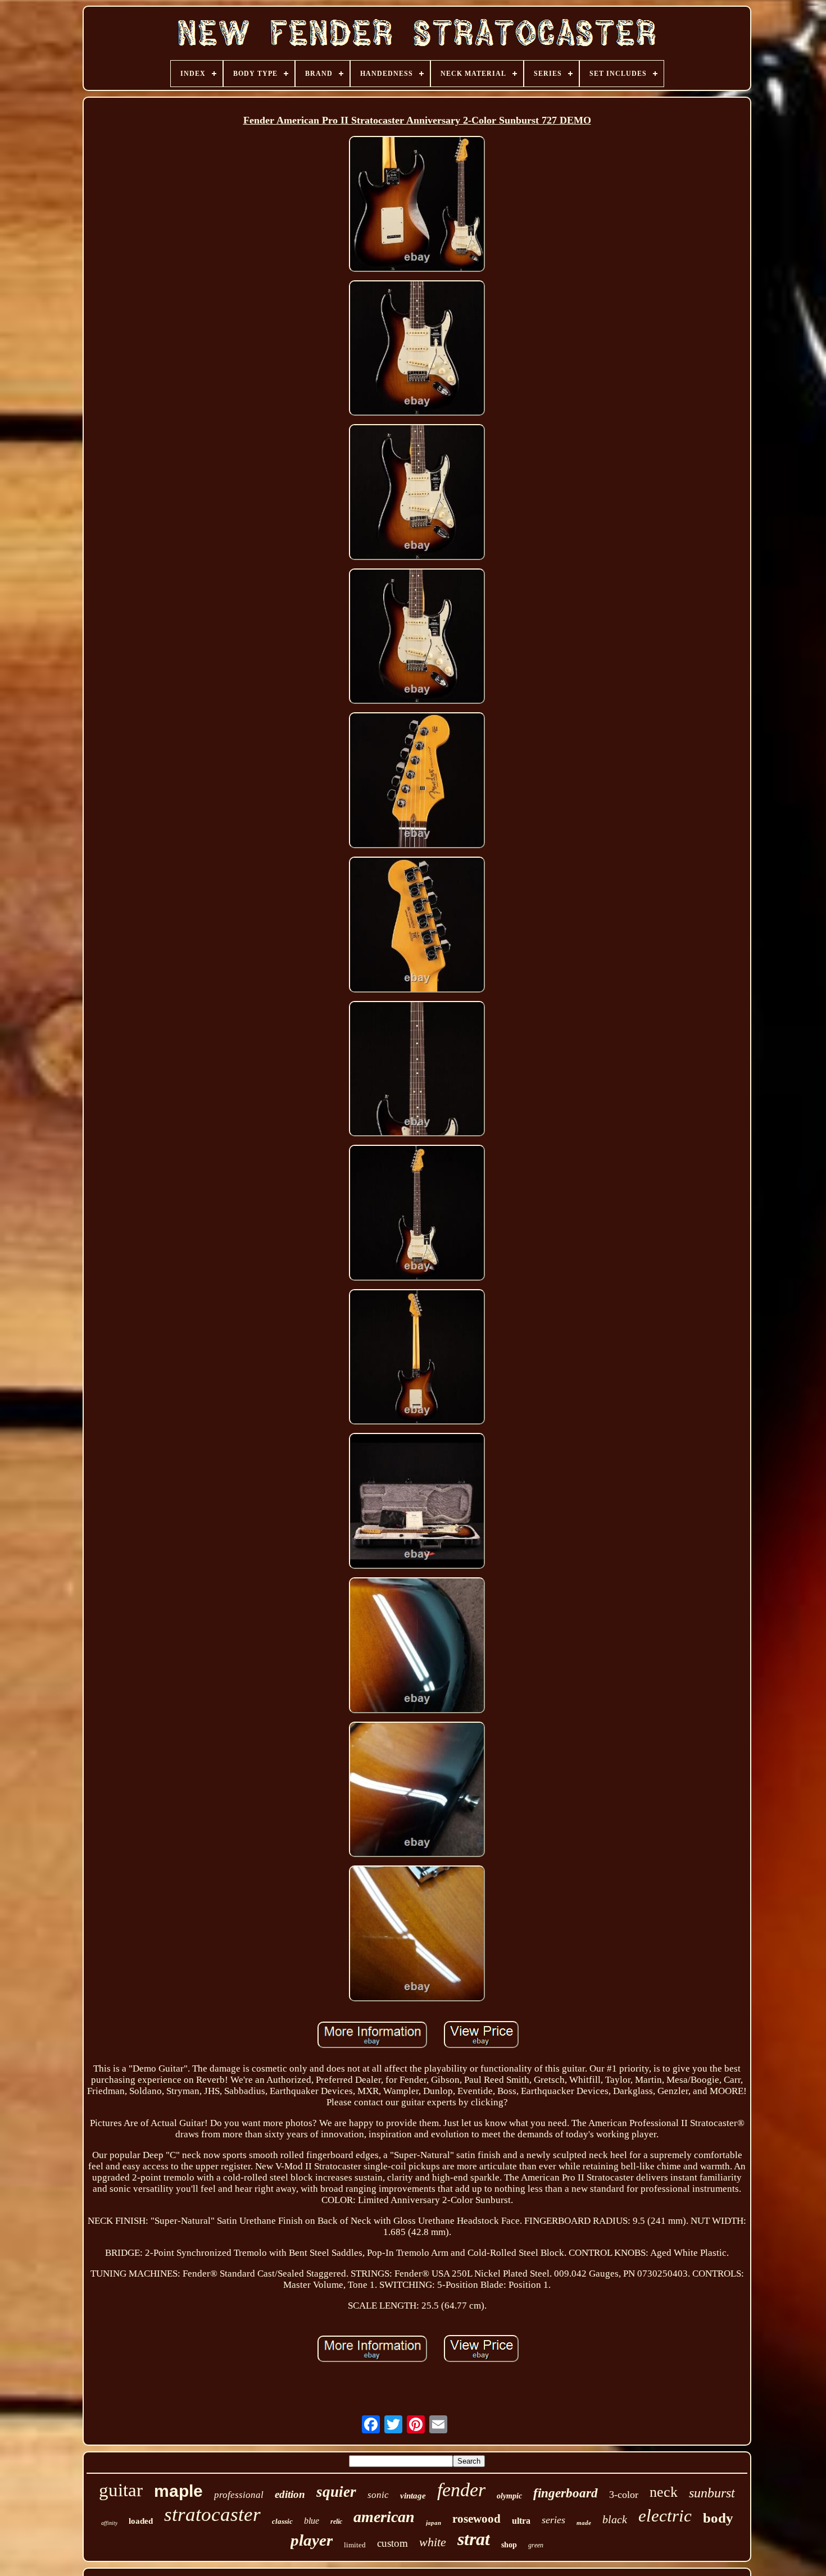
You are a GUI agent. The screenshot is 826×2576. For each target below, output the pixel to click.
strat (474, 2539)
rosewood (476, 2519)
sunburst (712, 2493)
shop (509, 2545)
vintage (413, 2496)
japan (434, 2523)
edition (290, 2494)
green (536, 2545)
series (553, 2520)
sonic (378, 2495)
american (384, 2517)
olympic (509, 2496)
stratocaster (212, 2514)
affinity (109, 2523)
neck (664, 2492)
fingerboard (566, 2493)
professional (239, 2495)
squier (336, 2492)
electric (665, 2516)
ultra (521, 2521)
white (433, 2542)
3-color (624, 2495)
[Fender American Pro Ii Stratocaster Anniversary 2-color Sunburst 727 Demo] (417, 205)
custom (392, 2543)
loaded (141, 2521)
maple (178, 2491)
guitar (121, 2490)
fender (461, 2490)
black (615, 2519)
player (312, 2540)
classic (282, 2521)
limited (355, 2545)
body (718, 2518)
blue (312, 2521)
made (584, 2523)
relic (336, 2522)
